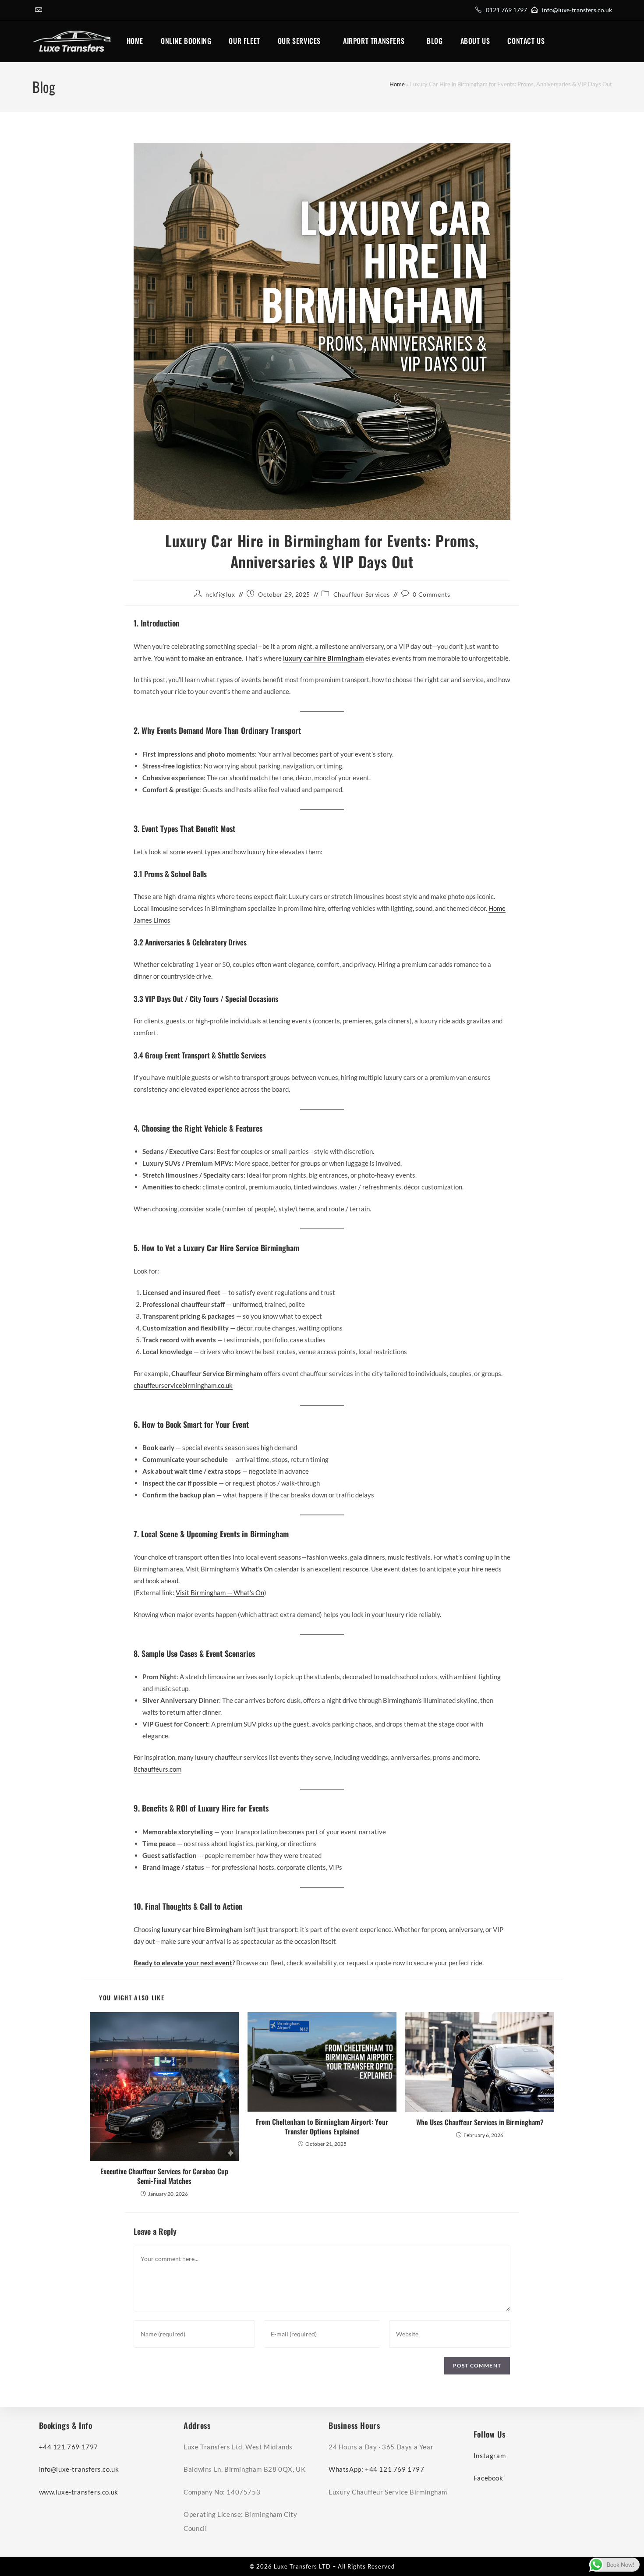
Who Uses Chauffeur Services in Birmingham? (480, 2122)
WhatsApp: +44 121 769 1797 (377, 2469)
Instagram (490, 2456)
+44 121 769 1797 (69, 2447)
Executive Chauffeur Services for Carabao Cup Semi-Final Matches (164, 2176)
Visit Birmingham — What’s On (220, 1592)
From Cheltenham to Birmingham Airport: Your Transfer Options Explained (322, 2127)
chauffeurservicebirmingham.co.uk (183, 1385)
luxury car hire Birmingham (324, 658)
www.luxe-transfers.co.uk (79, 2492)
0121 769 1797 (506, 10)
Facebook (488, 2478)
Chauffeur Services (362, 594)
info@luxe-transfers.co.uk (577, 10)
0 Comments (431, 594)
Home (397, 84)
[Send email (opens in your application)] (39, 10)
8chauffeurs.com (157, 1769)
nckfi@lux (220, 594)
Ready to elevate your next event (183, 1963)
